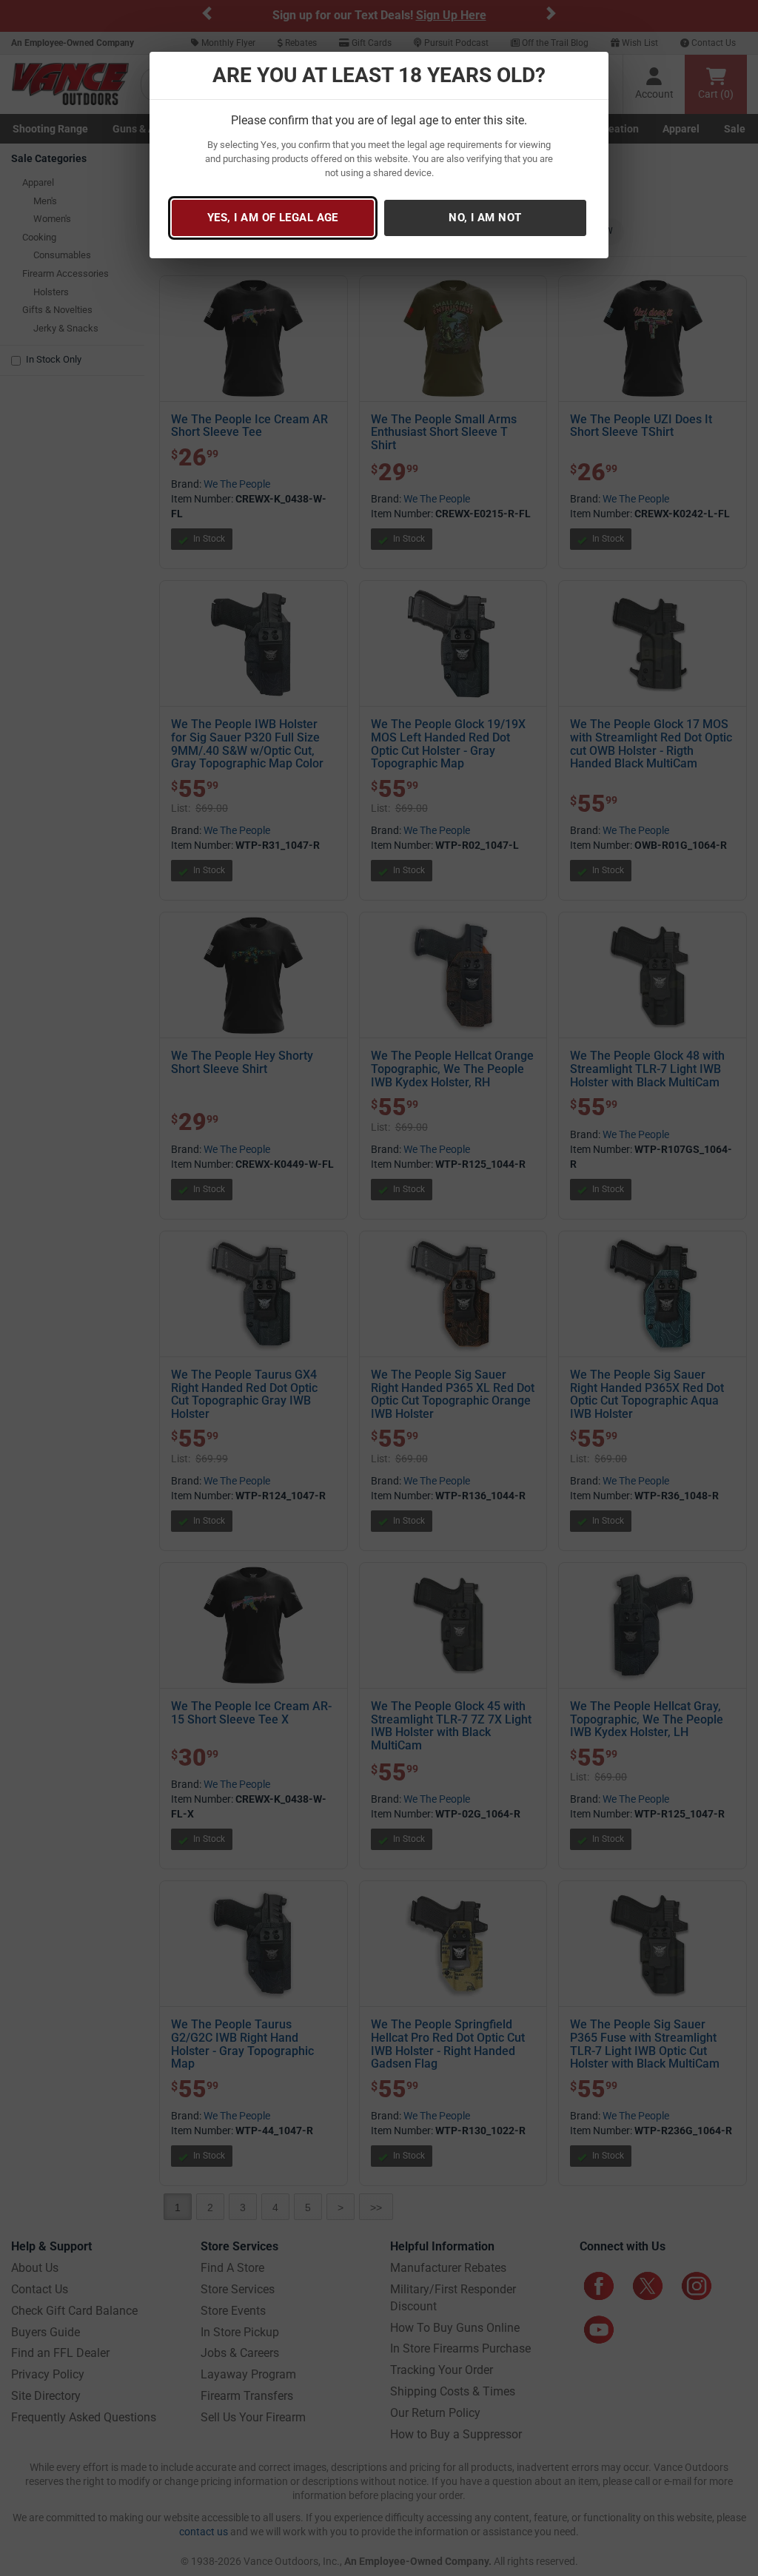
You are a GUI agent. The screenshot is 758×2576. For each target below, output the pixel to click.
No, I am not (485, 218)
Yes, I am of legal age (273, 218)
